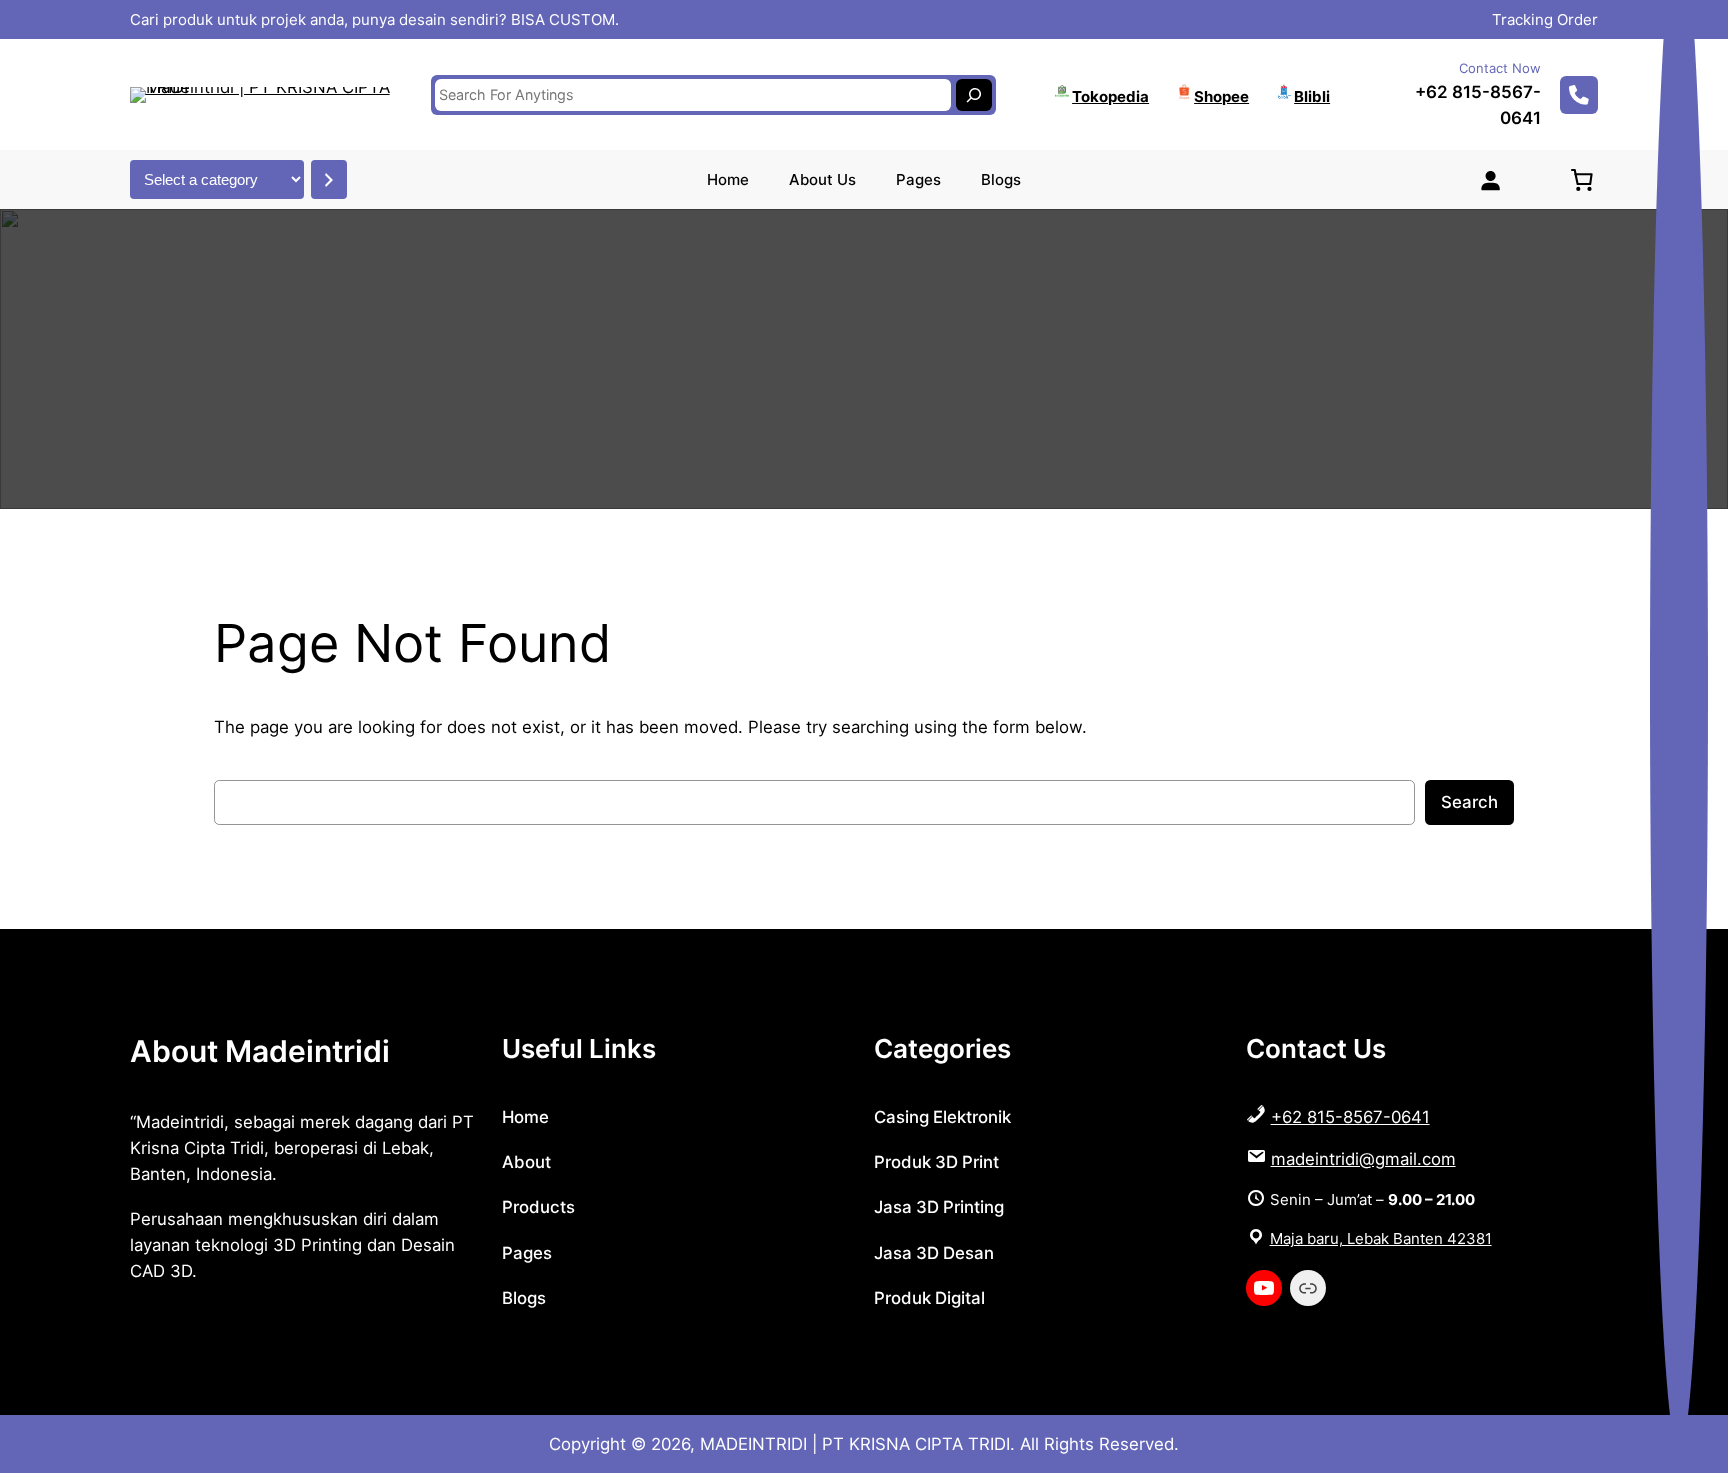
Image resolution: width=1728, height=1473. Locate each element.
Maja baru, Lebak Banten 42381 (1381, 1238)
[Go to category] (329, 179)
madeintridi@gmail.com (1363, 1159)
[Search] (974, 95)
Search (1469, 802)
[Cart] (1582, 180)
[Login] (1490, 180)
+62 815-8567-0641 (1350, 1117)
